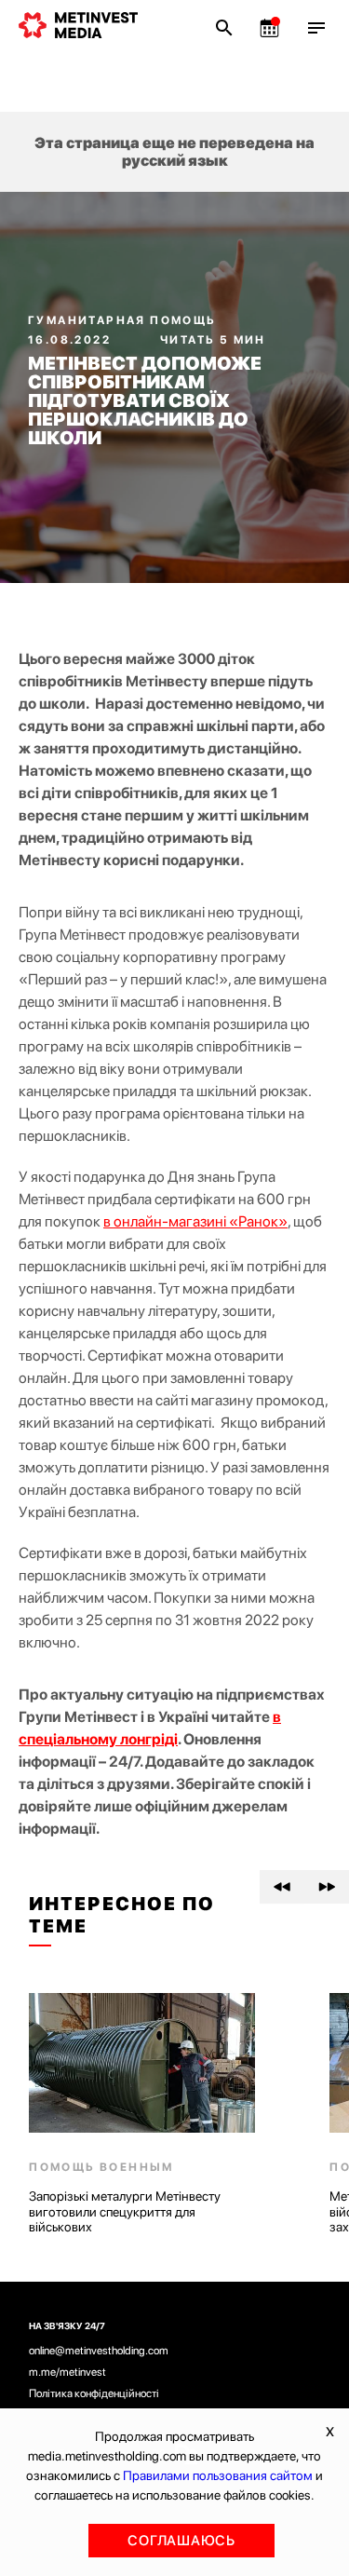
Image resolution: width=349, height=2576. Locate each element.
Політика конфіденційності (94, 2393)
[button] (282, 1887)
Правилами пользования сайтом (218, 2475)
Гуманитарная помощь (122, 320)
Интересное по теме (122, 1915)
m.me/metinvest (67, 2372)
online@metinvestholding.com (99, 2351)
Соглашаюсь (181, 2541)
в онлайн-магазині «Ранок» (195, 1221)
